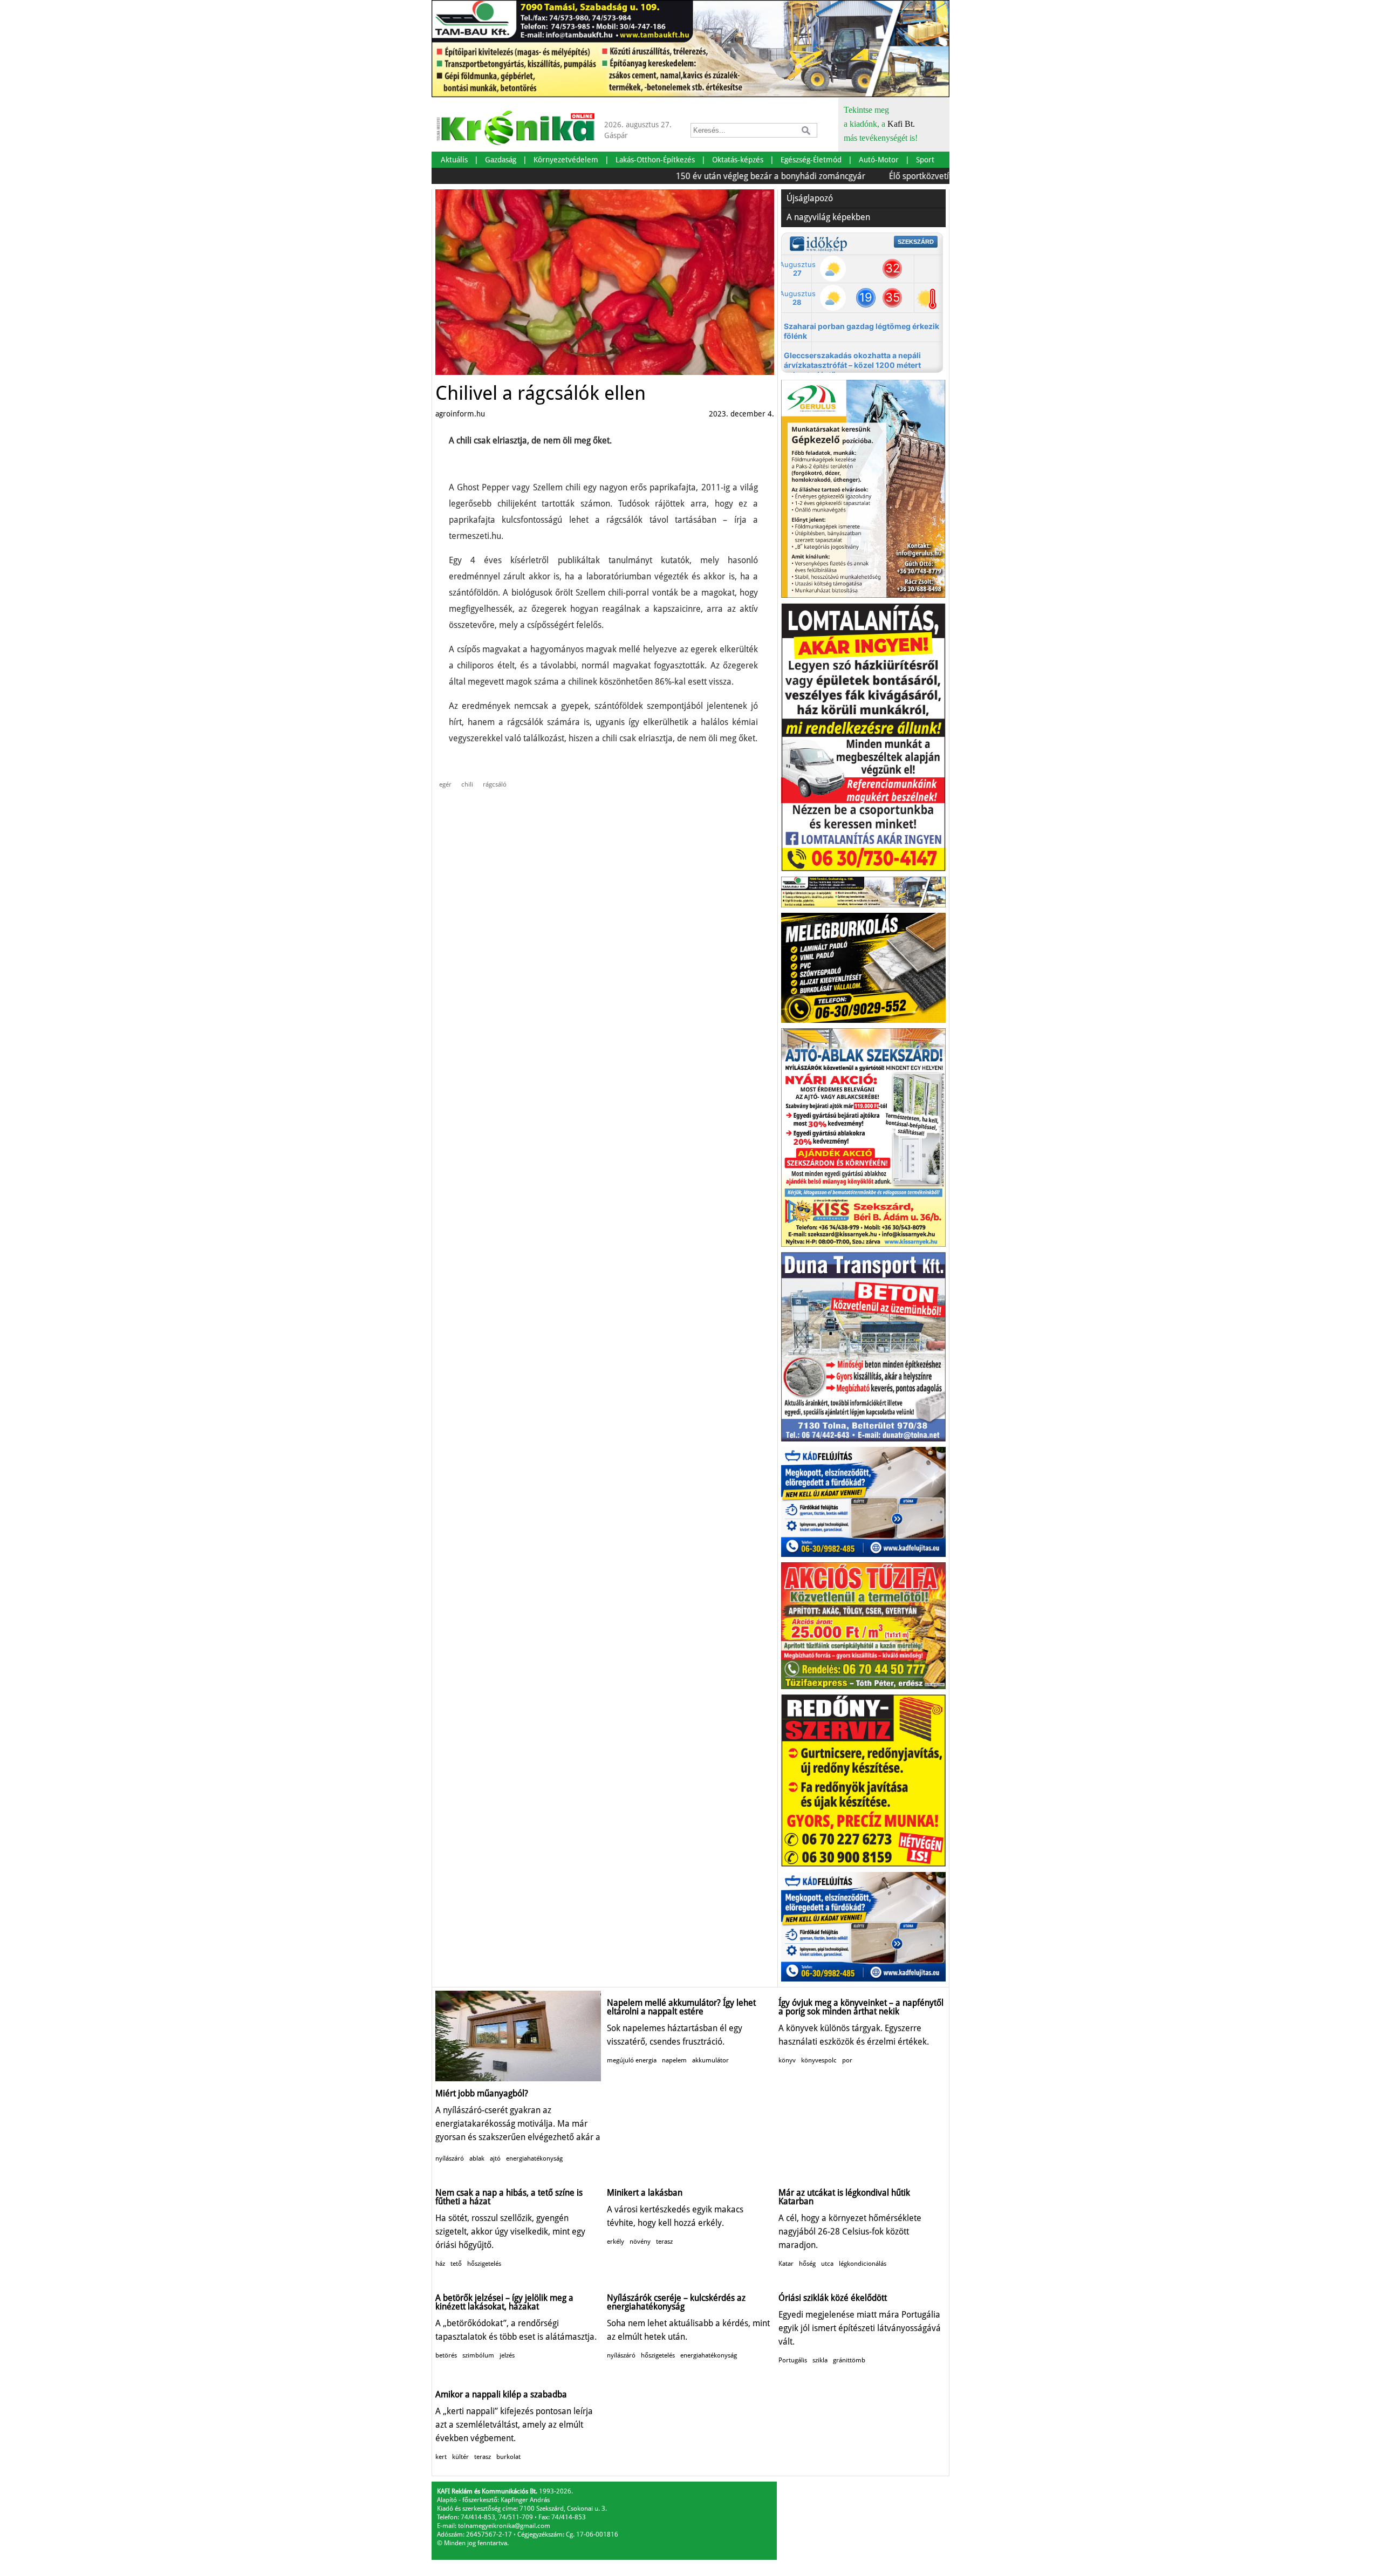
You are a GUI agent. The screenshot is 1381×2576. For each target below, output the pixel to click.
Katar (786, 2264)
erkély (616, 2242)
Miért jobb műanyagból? (482, 2093)
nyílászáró (450, 2158)
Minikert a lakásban (645, 2193)
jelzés (507, 2355)
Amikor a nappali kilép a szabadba (501, 2394)
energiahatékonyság (534, 2158)
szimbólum (478, 2355)
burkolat (508, 2457)
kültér (460, 2457)
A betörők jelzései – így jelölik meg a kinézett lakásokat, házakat (504, 2302)
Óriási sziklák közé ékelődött (833, 2298)
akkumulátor (710, 2060)
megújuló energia (632, 2060)
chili (467, 784)
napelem (674, 2060)
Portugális (793, 2360)
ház (440, 2264)
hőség (807, 2264)
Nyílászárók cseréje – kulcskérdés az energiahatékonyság (676, 2302)
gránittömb (849, 2360)
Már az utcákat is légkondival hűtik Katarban (844, 2197)
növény (640, 2242)
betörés (446, 2355)
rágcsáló (495, 784)
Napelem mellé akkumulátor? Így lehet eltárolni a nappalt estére (681, 2007)
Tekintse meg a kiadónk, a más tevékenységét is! (881, 124)
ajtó (495, 2158)
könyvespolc (819, 2060)
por (847, 2060)
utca (827, 2264)
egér (445, 784)
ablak (477, 2158)
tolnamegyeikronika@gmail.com (504, 2526)
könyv (787, 2060)
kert (441, 2457)
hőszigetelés (484, 2264)
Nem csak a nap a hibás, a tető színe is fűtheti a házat (509, 2197)
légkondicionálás (863, 2264)
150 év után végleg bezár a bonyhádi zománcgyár (711, 176)
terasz (664, 2242)
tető (456, 2264)
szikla (820, 2360)
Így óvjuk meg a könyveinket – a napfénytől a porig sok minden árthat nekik (861, 2007)
